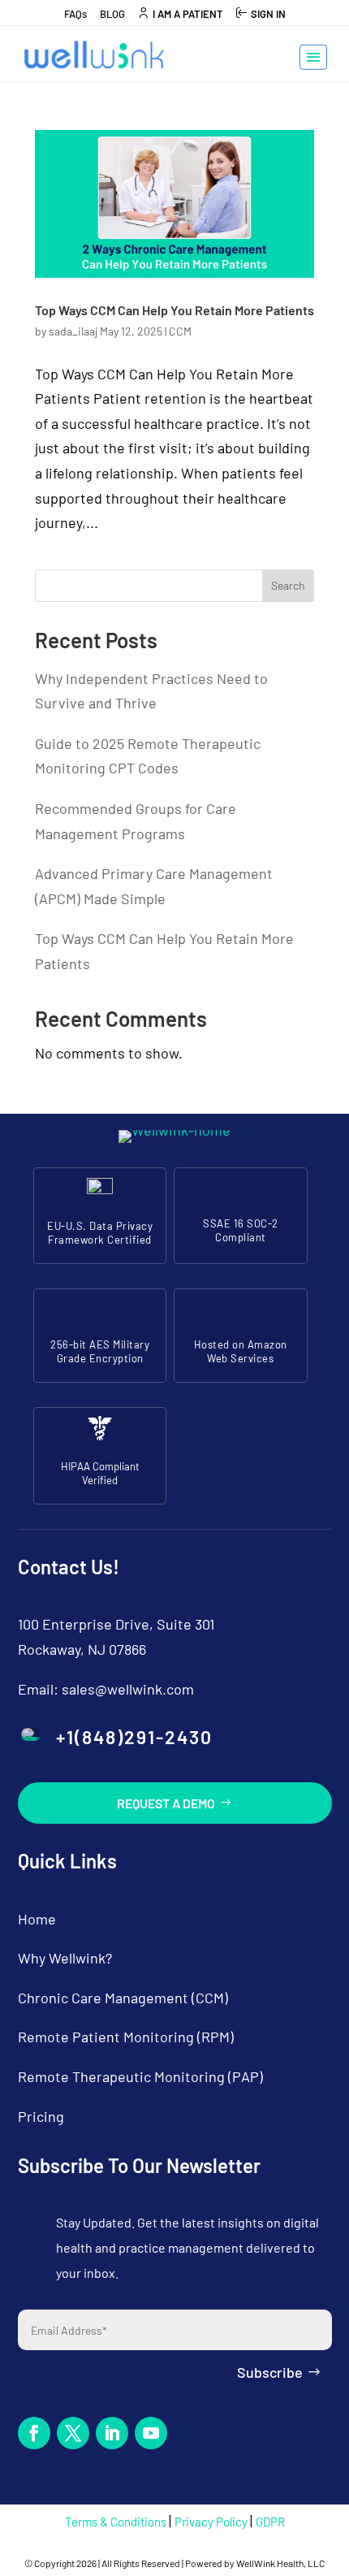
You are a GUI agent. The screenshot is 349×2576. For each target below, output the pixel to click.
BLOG (112, 14)
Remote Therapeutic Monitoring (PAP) (140, 2076)
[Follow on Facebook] (34, 2433)
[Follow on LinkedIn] (112, 2433)
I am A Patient (188, 14)
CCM (180, 331)
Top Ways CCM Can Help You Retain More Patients (174, 310)
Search (288, 585)
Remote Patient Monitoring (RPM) (126, 2037)
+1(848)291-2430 (134, 1737)
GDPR (270, 2522)
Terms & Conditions (117, 2522)
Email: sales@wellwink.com (106, 1689)
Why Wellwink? (65, 1958)
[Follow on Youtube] (151, 2433)
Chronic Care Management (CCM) (123, 1998)
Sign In (268, 14)
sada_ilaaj (73, 331)
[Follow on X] (73, 2433)
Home (37, 1919)
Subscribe (270, 2372)
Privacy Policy (212, 2522)
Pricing (41, 2116)
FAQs (75, 14)
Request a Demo (166, 1803)
